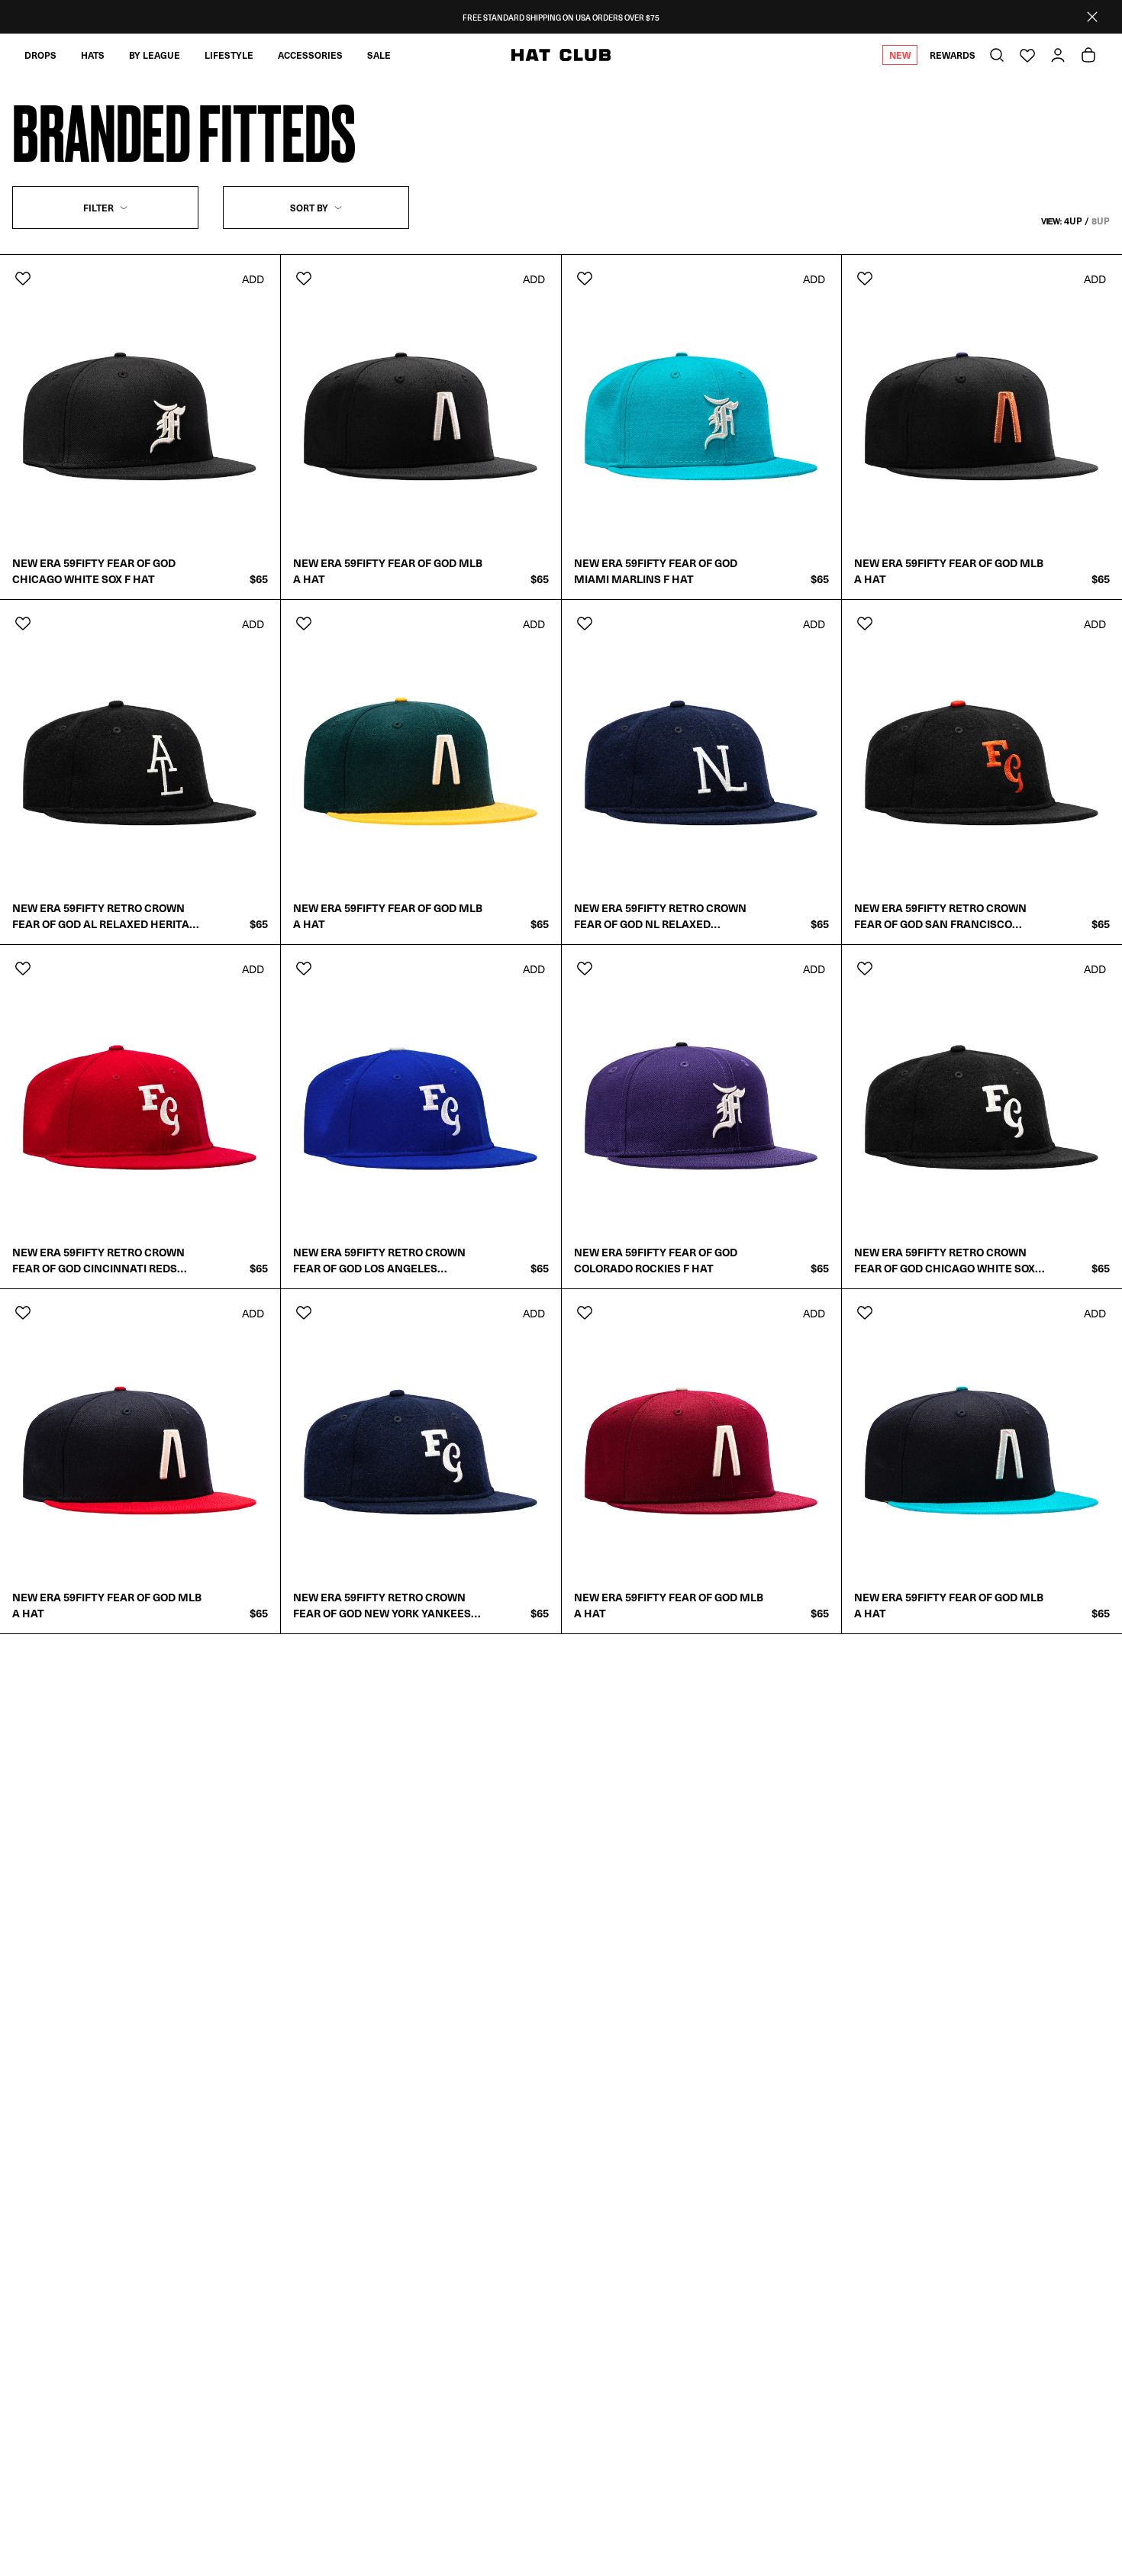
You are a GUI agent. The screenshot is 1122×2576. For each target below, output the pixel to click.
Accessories (310, 55)
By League (155, 55)
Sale (379, 55)
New (900, 55)
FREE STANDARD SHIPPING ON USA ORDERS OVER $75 (561, 17)
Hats (93, 55)
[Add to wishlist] (23, 278)
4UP (1073, 221)
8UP (1101, 221)
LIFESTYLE (229, 55)
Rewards (953, 55)
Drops (40, 55)
